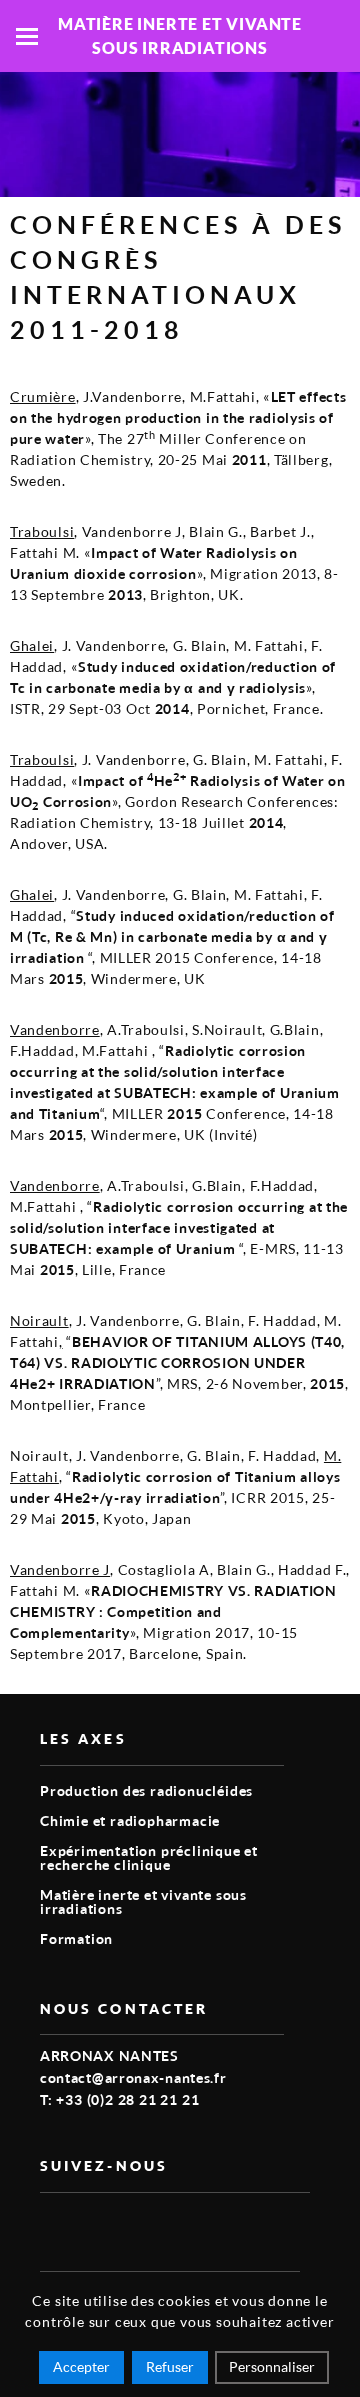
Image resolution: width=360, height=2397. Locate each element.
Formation (76, 1938)
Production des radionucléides (146, 1790)
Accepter (81, 2366)
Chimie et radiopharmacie (130, 1820)
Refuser (170, 2366)
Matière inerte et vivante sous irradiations (143, 1901)
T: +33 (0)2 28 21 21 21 (119, 2099)
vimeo (52, 2225)
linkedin (98, 2225)
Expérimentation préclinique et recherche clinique (149, 1857)
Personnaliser (272, 2366)
